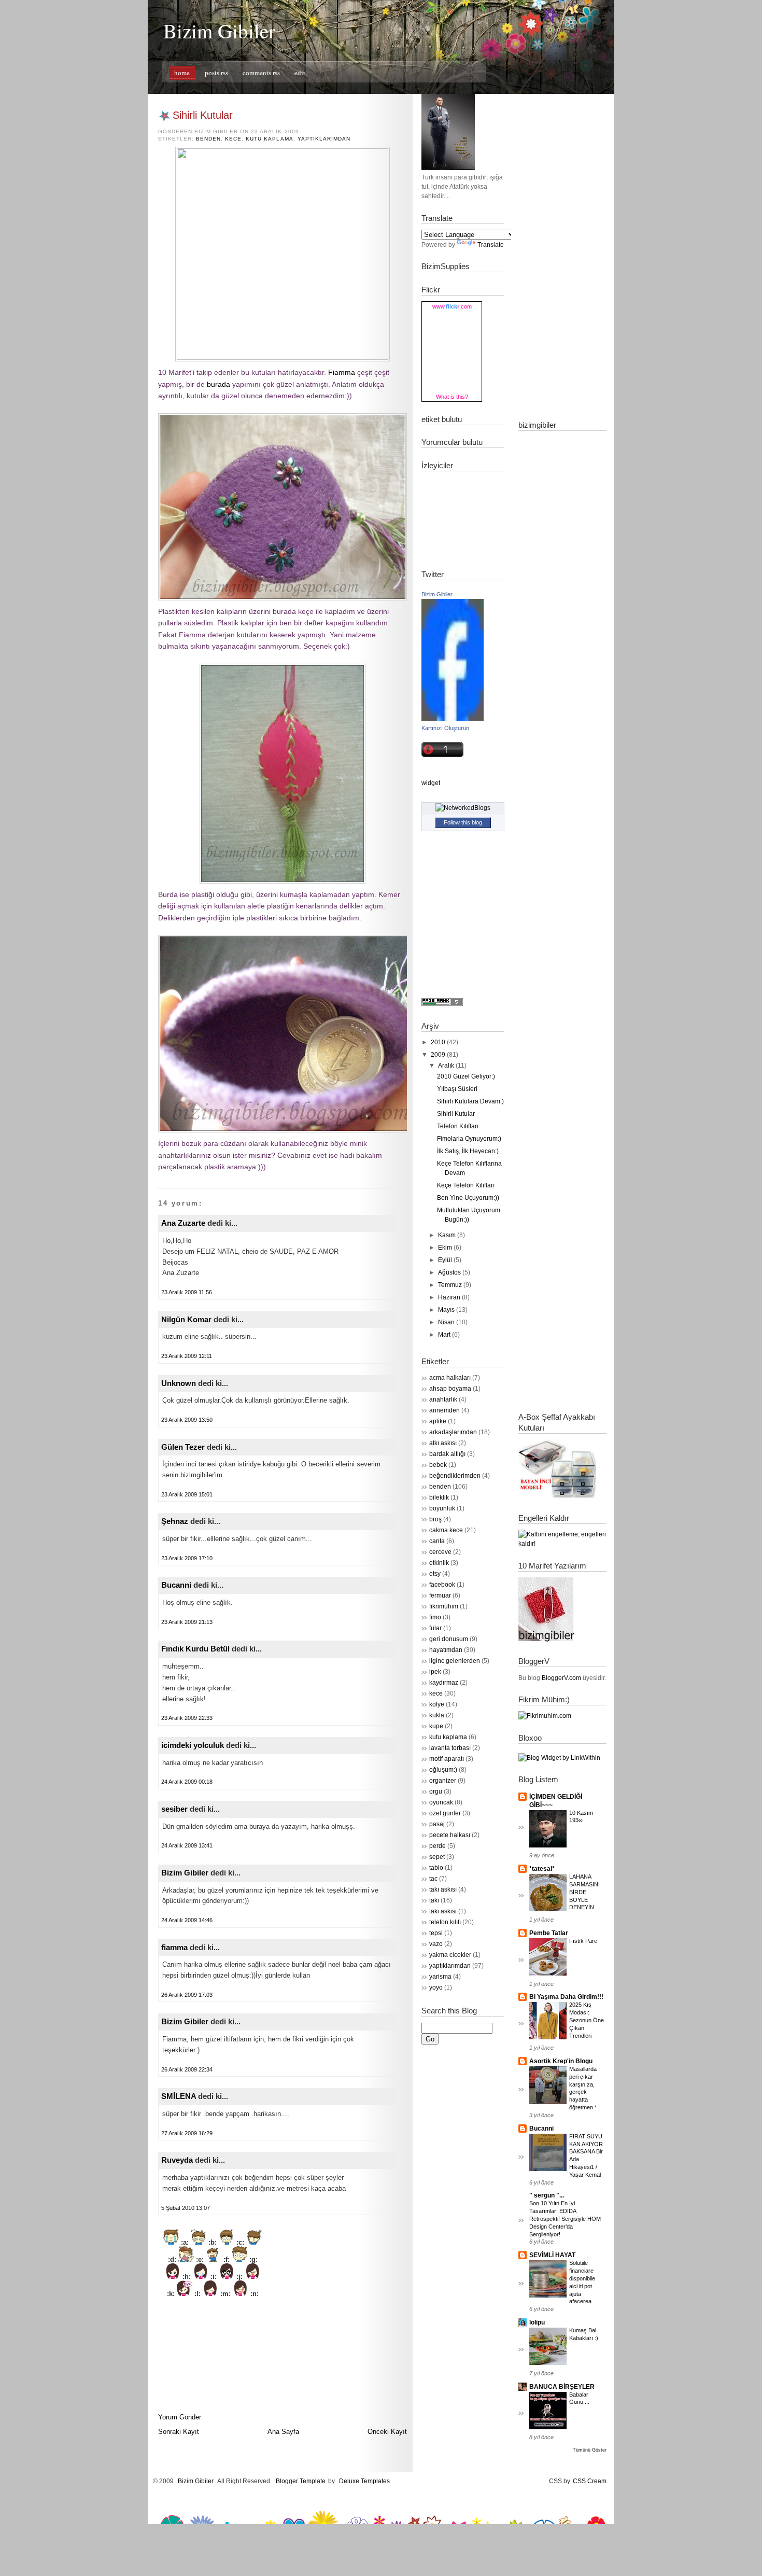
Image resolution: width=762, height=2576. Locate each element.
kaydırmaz (444, 1683)
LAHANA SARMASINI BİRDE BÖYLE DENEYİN (584, 1892)
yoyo (436, 1987)
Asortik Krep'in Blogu (561, 2061)
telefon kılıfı (445, 1922)
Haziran (449, 1297)
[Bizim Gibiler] (453, 719)
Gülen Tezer (183, 1447)
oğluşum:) (443, 1770)
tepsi (436, 1933)
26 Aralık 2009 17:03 (187, 1995)
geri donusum (449, 1639)
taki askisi (443, 1911)
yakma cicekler (450, 1955)
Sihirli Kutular (203, 115)
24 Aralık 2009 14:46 (187, 1920)
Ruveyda (177, 2160)
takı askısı (443, 1889)
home (182, 73)
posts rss (216, 73)
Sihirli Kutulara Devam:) (470, 1101)
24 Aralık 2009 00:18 (187, 1782)
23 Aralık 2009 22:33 (187, 1718)
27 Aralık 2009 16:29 (187, 2133)
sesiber (174, 1809)
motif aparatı (447, 1759)
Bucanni (176, 1585)
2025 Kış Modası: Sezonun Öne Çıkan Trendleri (587, 2020)
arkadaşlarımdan (453, 1432)
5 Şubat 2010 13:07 (186, 2208)
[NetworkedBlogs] (463, 808)
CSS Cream (590, 2481)
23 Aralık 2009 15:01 (187, 1494)
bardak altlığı (447, 1454)
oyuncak (441, 1802)
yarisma (440, 1977)
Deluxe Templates (364, 2481)
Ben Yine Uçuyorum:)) (468, 1198)
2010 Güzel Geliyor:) (466, 1076)
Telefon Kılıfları (458, 1126)
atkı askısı (443, 1443)
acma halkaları (450, 1378)
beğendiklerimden (455, 1476)
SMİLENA (179, 2096)
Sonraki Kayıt (179, 2432)
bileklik (439, 1497)
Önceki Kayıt (387, 2432)
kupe (436, 1726)
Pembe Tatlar (549, 1933)
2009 (438, 1055)
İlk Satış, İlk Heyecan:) (468, 1151)
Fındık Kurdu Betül (195, 1649)
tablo (436, 1868)
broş (435, 1519)
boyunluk (442, 1508)
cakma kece (446, 1530)
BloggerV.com (561, 1678)
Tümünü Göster (590, 2450)
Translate (491, 245)
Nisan (446, 1322)
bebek (438, 1465)
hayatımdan (446, 1650)
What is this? (452, 397)
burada (218, 384)
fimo (435, 1617)
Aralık (446, 1066)
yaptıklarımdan (324, 139)
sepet (437, 1857)
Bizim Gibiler (219, 31)
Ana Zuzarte (183, 1223)
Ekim (445, 1248)
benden (208, 139)
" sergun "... (547, 2195)
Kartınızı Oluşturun (445, 728)
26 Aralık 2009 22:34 (187, 2069)
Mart (444, 1335)
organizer (443, 1781)
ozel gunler (445, 1813)
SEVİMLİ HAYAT (552, 2255)
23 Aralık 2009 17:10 (187, 1558)
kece (233, 139)
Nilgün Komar (186, 1319)
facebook (442, 1585)
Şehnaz (175, 1521)
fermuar (440, 1595)
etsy (435, 1574)
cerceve (440, 1552)
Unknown (179, 1383)
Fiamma (342, 372)
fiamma (174, 1947)
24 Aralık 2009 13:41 (187, 1845)
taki (434, 1900)
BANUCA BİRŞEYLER (562, 2387)
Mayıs (446, 1310)
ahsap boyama (450, 1389)
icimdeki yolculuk (193, 1745)
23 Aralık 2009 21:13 (187, 1622)
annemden (444, 1410)
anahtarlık (443, 1399)
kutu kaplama (269, 139)
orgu (436, 1791)
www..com (452, 306)
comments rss (261, 73)
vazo (436, 1944)
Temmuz (450, 1285)
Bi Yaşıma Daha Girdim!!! (566, 1997)
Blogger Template (301, 2481)
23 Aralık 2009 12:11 (187, 1356)
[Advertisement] (560, 249)
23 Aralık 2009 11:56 (187, 1292)
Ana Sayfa (283, 2432)
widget (431, 783)
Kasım (447, 1235)
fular (435, 1628)
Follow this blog (463, 822)
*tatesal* (542, 1869)
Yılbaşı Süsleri (457, 1089)
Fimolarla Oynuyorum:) (469, 1139)
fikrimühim (444, 1606)
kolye (437, 1704)
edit (300, 73)
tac (433, 1879)
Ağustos (449, 1272)
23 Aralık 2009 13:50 (187, 1420)
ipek (435, 1672)
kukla (437, 1715)
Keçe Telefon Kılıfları (466, 1185)
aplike (438, 1421)
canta (437, 1541)
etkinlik (439, 1563)
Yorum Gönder (180, 2417)
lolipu (537, 2322)
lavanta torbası (450, 1748)
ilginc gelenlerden (455, 1661)
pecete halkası (450, 1835)
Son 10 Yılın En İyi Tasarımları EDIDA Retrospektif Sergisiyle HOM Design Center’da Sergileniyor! (565, 2218)
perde (438, 1846)
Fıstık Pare (583, 1941)
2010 (438, 1042)
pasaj (437, 1824)
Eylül (445, 1260)
